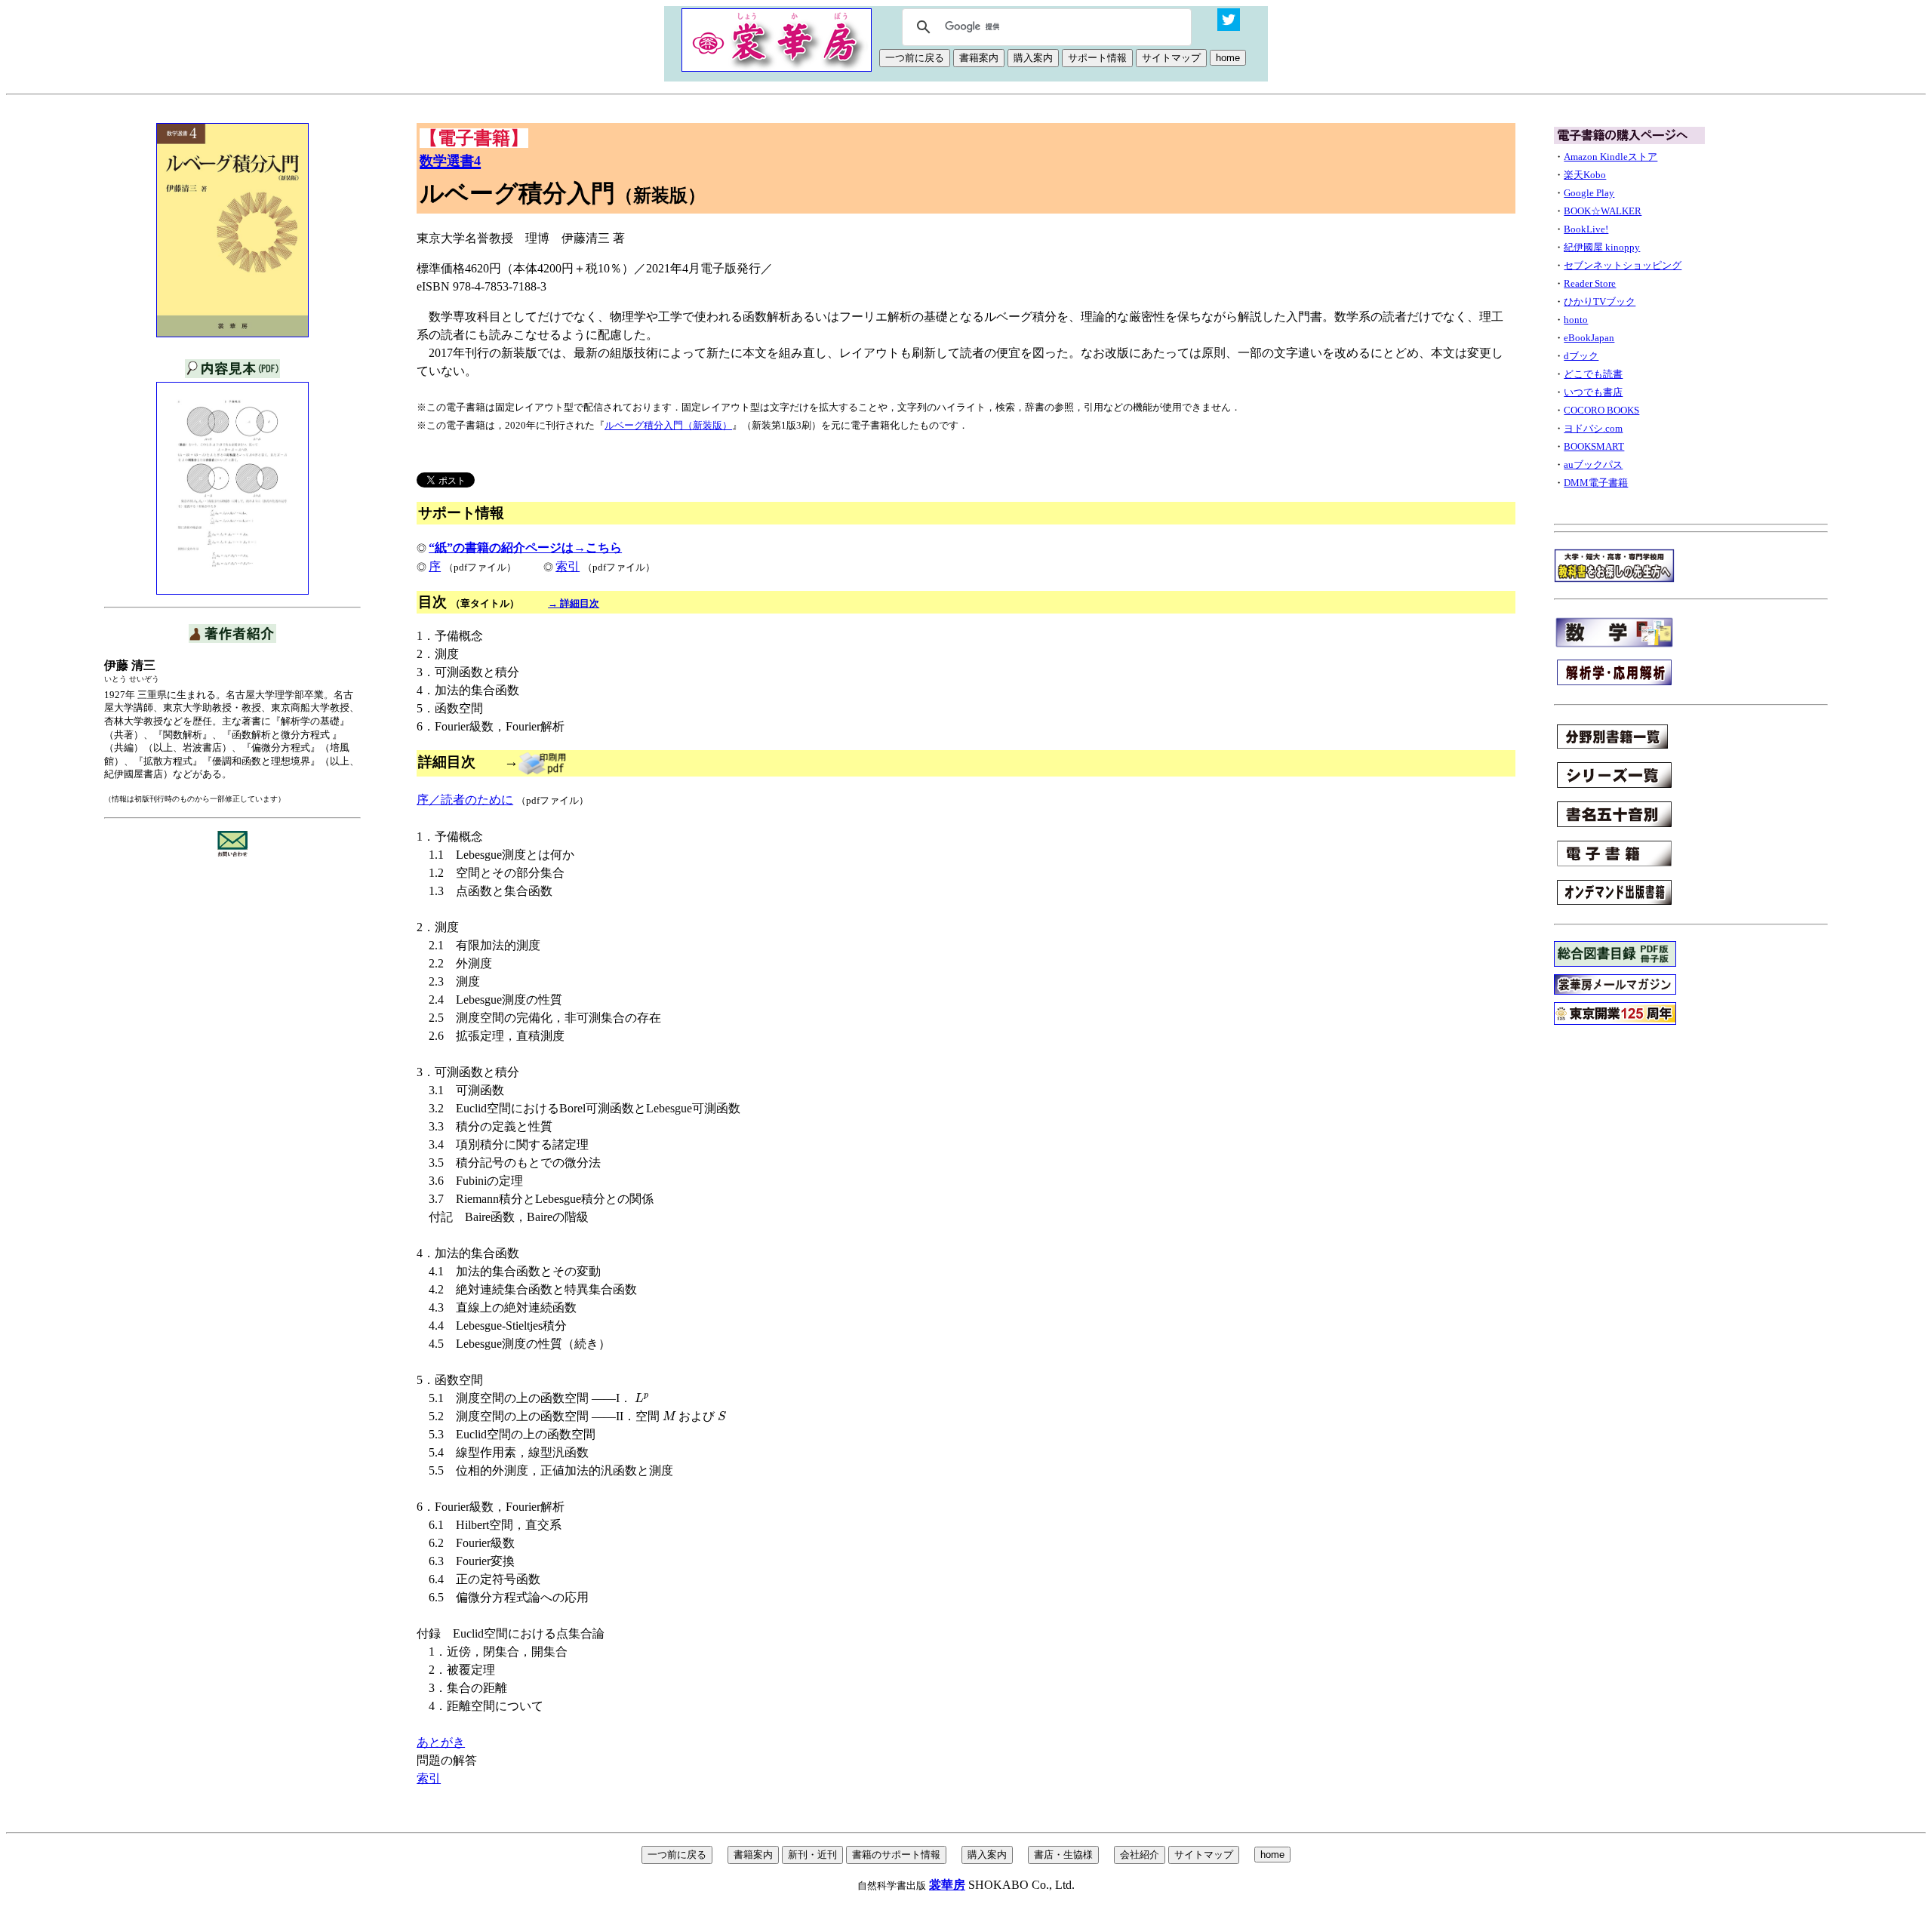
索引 (568, 566)
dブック (1581, 356)
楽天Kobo (1585, 175)
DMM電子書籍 (1596, 483)
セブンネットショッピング (1623, 265)
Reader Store (1590, 283)
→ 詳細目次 (574, 603)
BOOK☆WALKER (1603, 211)
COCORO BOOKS (1601, 410)
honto (1576, 320)
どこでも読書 (1593, 374)
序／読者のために (465, 800)
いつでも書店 (1593, 392)
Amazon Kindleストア (1611, 157)
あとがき (441, 1742)
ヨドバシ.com (1593, 428)
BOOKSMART (1594, 446)
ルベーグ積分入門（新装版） (668, 425)
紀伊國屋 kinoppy (1602, 247)
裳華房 (947, 1885)
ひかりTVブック (1600, 301)
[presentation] (642, 1398)
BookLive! (1586, 229)
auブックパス (1593, 464)
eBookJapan (1589, 338)
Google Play (1589, 193)
